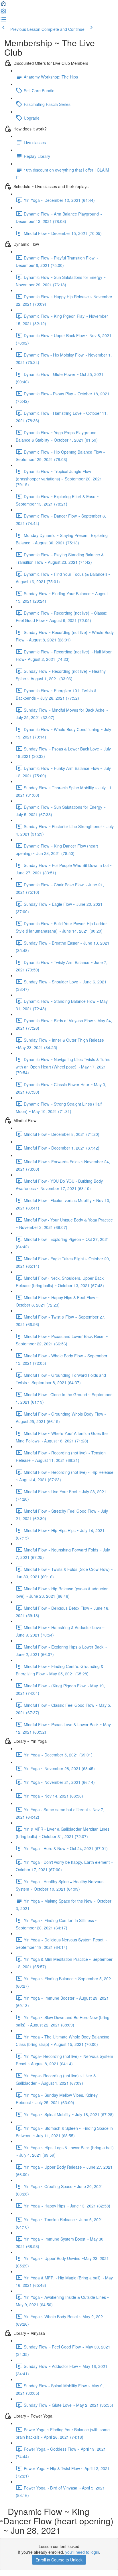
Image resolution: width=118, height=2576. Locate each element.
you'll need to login (82, 2552)
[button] (3, 5)
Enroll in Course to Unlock (59, 2560)
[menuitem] (3, 13)
